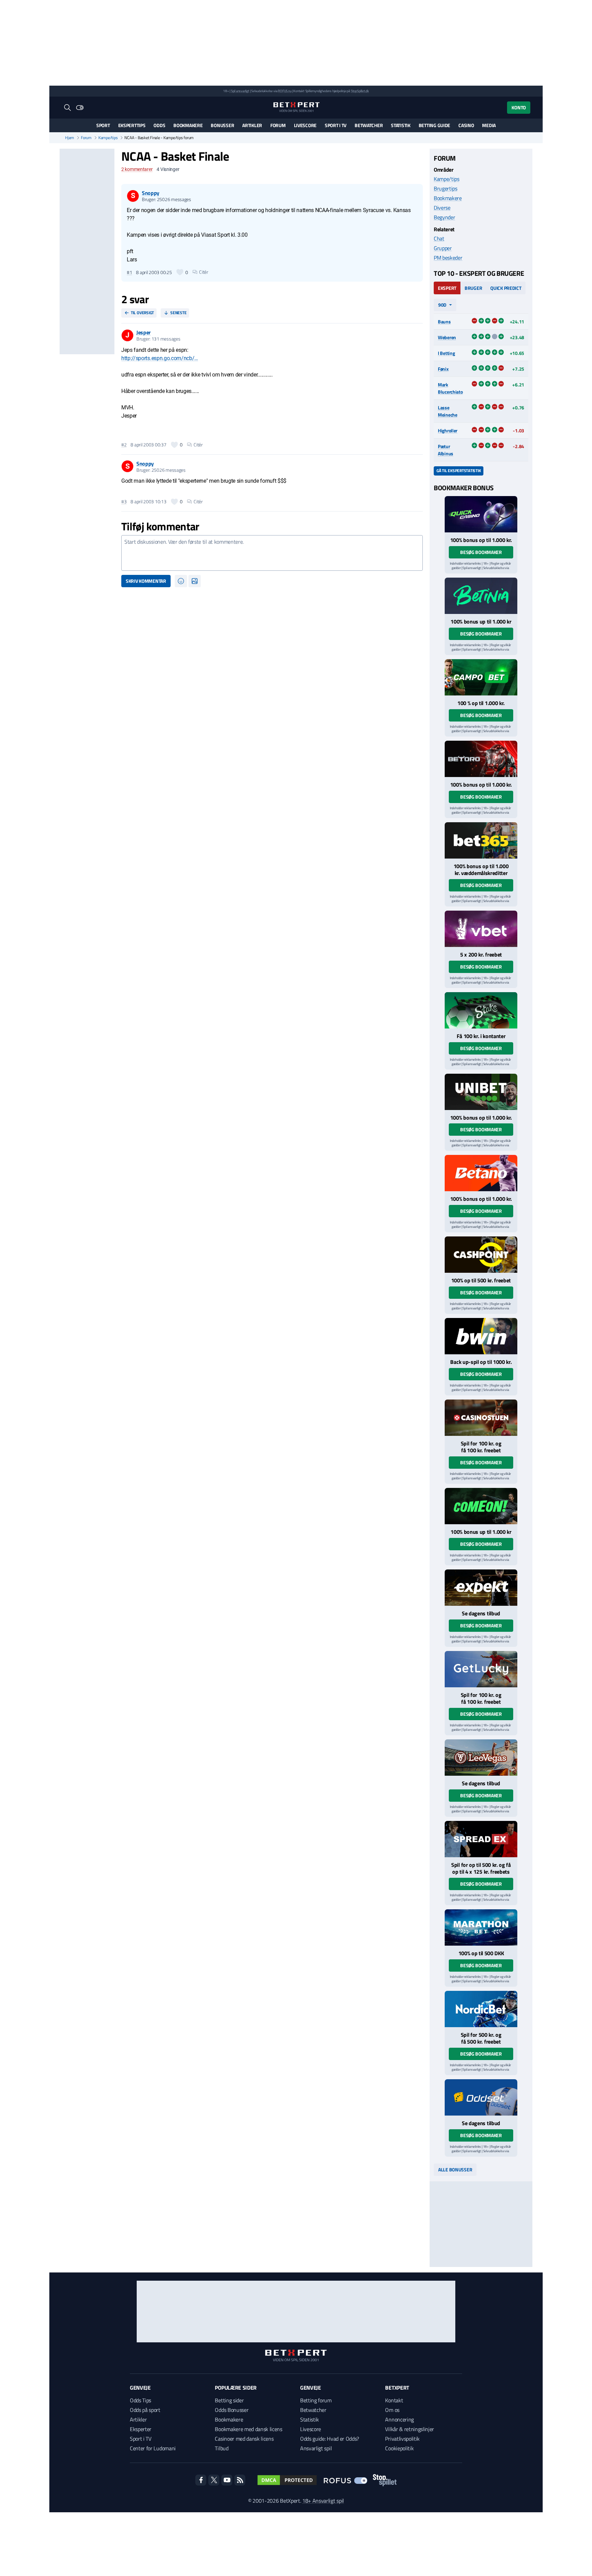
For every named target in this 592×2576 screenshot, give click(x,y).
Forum (278, 125)
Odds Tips (140, 2400)
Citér (204, 272)
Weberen (447, 337)
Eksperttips (132, 125)
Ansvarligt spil (316, 2448)
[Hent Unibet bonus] (481, 1092)
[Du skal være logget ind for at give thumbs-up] (180, 272)
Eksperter (141, 2429)
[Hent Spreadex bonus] (481, 1839)
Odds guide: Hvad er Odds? (330, 2439)
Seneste (178, 313)
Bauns (444, 322)
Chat (439, 238)
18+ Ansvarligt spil (323, 2501)
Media (489, 125)
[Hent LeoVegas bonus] (481, 1758)
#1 (129, 272)
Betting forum (316, 2400)
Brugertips (446, 188)
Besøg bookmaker (481, 552)
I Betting (446, 353)
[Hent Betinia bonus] (481, 596)
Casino (466, 125)
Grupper (443, 248)
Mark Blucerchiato (450, 388)
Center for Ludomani (153, 2448)
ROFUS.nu (285, 91)
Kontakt (394, 2400)
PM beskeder (448, 258)
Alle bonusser (455, 2170)
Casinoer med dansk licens (244, 2439)
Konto (519, 107)
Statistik (400, 125)
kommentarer (137, 169)
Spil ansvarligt (240, 91)
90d (442, 305)
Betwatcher (369, 125)
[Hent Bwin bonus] (481, 1336)
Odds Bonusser (232, 2410)
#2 (124, 445)
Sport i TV (336, 125)
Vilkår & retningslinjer (410, 2429)
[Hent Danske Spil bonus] (481, 2097)
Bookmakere (188, 125)
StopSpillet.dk (360, 91)
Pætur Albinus (446, 450)
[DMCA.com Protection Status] (287, 2480)
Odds (159, 125)
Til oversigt (142, 313)
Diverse (442, 208)
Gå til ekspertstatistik (459, 471)
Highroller (448, 430)
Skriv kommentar (146, 581)
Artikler (252, 125)
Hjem (70, 138)
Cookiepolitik (399, 2448)
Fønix (443, 369)
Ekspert (447, 288)
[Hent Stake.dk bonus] (481, 1010)
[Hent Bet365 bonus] (481, 840)
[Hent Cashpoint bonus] (481, 1255)
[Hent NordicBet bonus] (481, 2009)
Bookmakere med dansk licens (248, 2429)
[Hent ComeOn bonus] (481, 1506)
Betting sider (229, 2400)
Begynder (444, 217)
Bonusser (222, 125)
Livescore (305, 125)
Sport (103, 125)
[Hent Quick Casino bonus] (481, 514)
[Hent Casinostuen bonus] (481, 1418)
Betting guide (434, 125)
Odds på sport (145, 2410)
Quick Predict (506, 288)
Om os (392, 2410)
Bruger (473, 288)
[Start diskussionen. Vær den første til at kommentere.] (272, 553)
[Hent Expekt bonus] (481, 1588)
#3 (124, 502)
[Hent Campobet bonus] (481, 677)
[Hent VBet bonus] (481, 929)
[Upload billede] (195, 581)
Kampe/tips (108, 138)
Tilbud (221, 2448)
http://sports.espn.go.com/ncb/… (160, 358)
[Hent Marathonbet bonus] (481, 1927)
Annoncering (399, 2419)
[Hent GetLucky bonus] (481, 1669)
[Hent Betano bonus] (481, 1173)
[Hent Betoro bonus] (481, 759)
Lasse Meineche (448, 411)
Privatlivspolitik (402, 2439)
